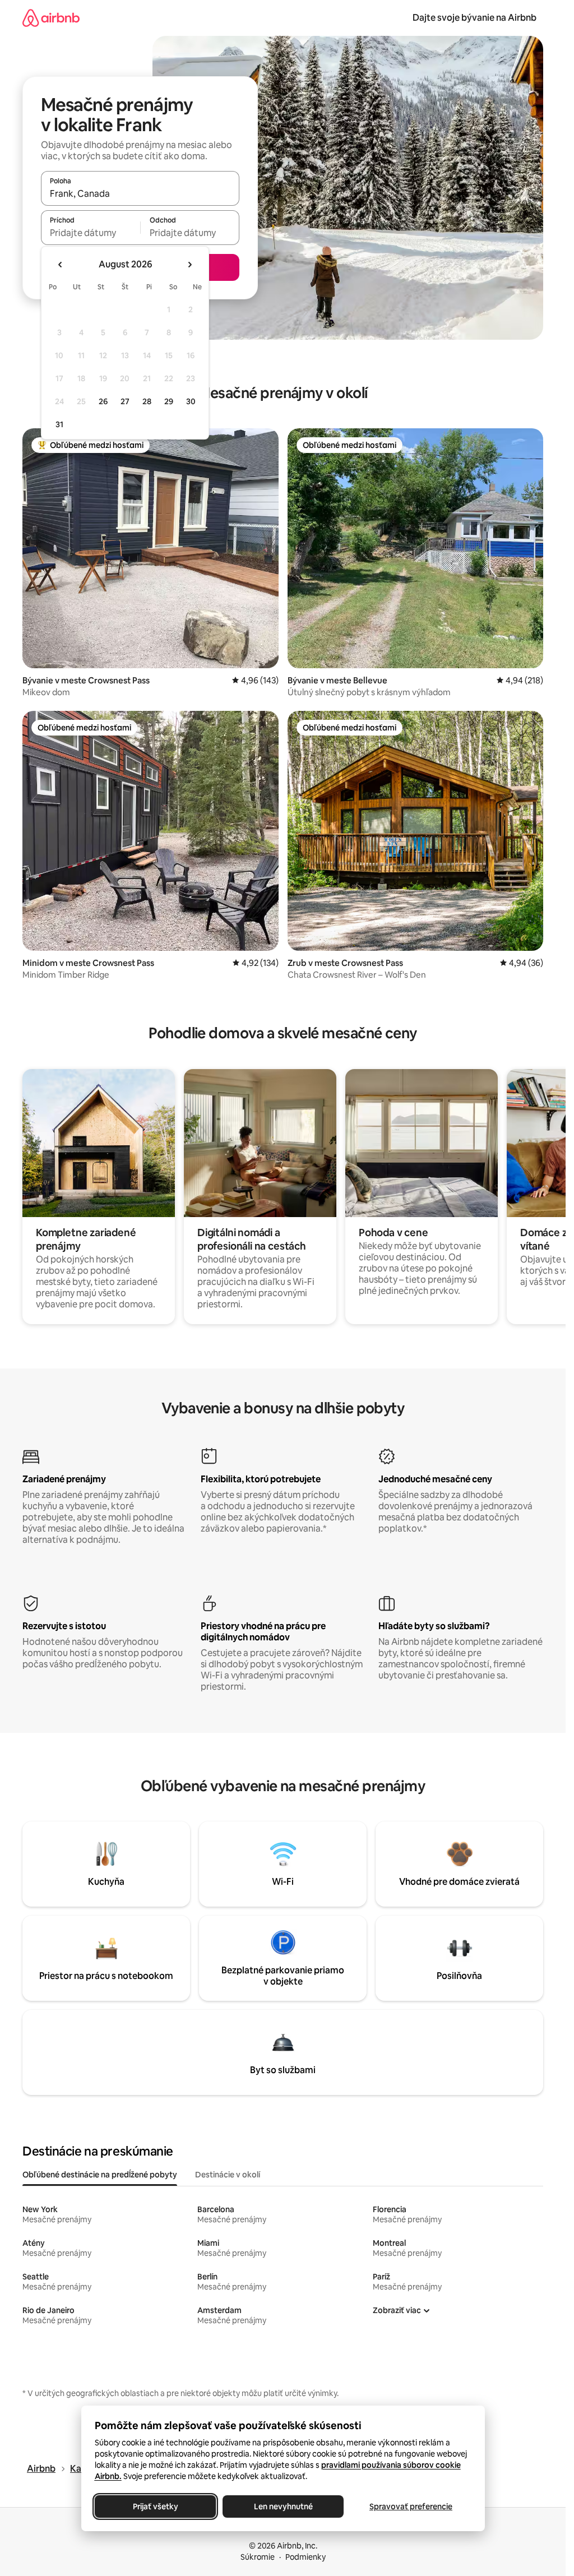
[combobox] (140, 193)
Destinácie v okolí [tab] (228, 2175)
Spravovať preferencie (411, 2506)
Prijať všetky (155, 2506)
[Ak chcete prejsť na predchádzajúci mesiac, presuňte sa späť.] (61, 265)
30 (191, 401)
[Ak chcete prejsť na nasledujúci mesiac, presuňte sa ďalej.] (189, 265)
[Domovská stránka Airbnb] (51, 18)
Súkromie (258, 2557)
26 (103, 401)
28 (147, 401)
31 (59, 424)
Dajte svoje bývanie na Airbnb (475, 18)
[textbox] (91, 233)
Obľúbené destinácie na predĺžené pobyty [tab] (100, 2175)
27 (125, 401)
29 (169, 401)
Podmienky (305, 2557)
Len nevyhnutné (283, 2506)
